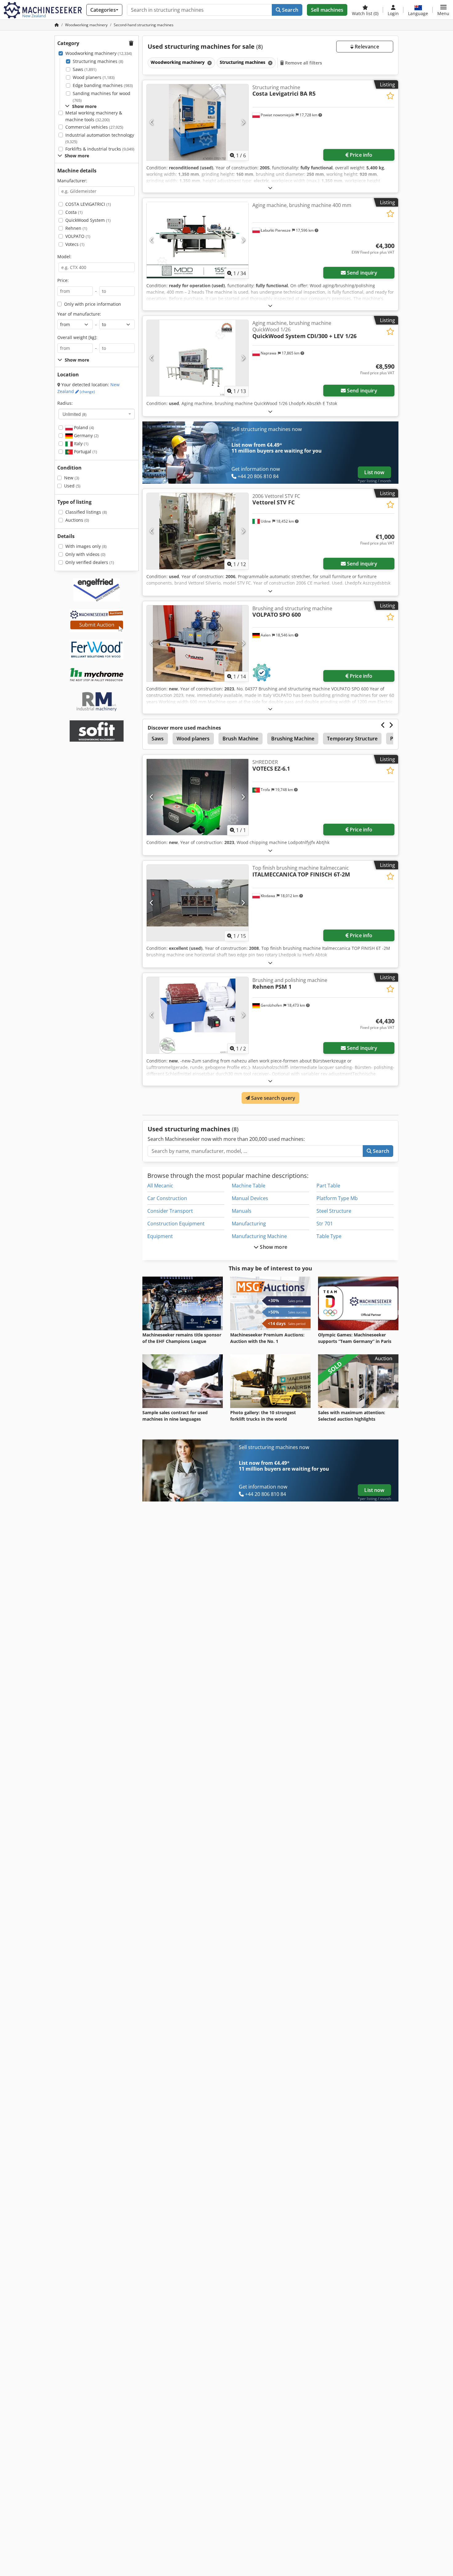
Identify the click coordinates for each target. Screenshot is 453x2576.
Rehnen (76, 228)
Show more (273, 1247)
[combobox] (97, 414)
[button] (443, 10)
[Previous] (152, 122)
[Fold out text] (270, 188)
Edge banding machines (103, 85)
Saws (85, 69)
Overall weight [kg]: (77, 337)
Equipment (160, 1236)
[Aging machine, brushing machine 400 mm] (198, 240)
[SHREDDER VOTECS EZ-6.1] (198, 797)
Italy (81, 443)
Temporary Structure (352, 739)
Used (72, 486)
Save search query (273, 1098)
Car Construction (167, 1198)
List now (374, 472)
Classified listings (86, 512)
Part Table (328, 1186)
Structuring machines (98, 61)
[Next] (243, 122)
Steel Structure (334, 1211)
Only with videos (85, 554)
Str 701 (325, 1224)
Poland (83, 427)
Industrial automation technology (100, 138)
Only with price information (93, 304)
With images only (86, 546)
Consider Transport (170, 1211)
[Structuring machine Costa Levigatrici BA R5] (198, 122)
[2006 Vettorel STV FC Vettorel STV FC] (198, 531)
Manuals (242, 1211)
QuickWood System (88, 220)
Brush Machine (241, 739)
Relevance (366, 47)
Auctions (77, 520)
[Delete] (209, 63)
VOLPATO (78, 236)
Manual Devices (250, 1198)
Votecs (75, 244)
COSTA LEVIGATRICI (88, 204)
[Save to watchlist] (390, 96)
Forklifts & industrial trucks (100, 149)
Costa (74, 212)
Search (290, 10)
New (72, 478)
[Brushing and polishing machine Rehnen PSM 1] (198, 1015)
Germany (86, 435)
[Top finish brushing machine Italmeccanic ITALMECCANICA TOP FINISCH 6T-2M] (198, 903)
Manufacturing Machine (259, 1236)
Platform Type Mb (337, 1198)
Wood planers (94, 77)
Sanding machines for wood (102, 97)
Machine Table (249, 1186)
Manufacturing (249, 1224)
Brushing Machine (293, 739)
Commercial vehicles (94, 127)
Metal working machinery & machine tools (94, 116)
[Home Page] (57, 25)
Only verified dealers (90, 562)
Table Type (329, 1236)
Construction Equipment (176, 1224)
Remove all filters (303, 63)
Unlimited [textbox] (75, 414)
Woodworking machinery (99, 53)
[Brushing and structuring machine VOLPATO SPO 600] (198, 643)
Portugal (85, 451)
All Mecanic (160, 1186)
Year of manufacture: (79, 314)
